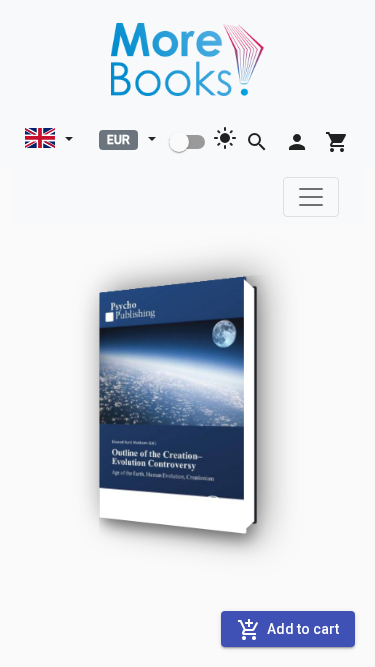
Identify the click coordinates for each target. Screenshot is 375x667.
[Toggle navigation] (311, 197)
